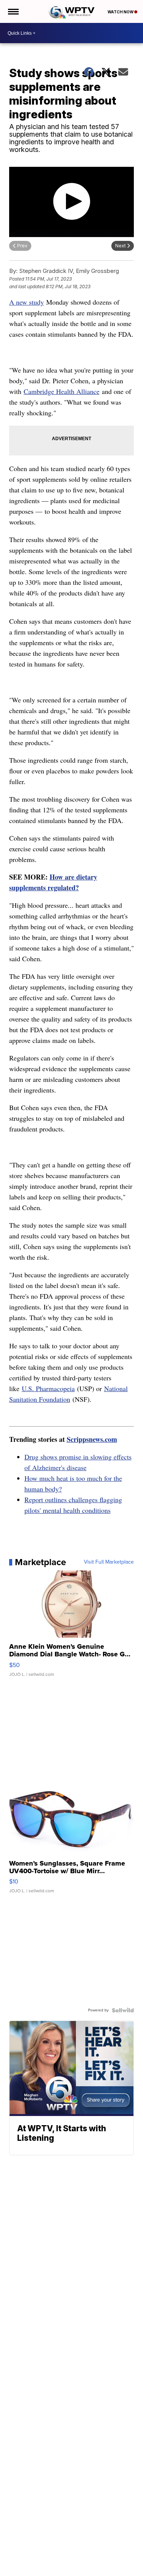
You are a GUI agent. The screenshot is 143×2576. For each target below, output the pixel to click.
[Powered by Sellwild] (123, 2010)
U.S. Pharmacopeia (48, 1388)
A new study (27, 302)
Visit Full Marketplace (109, 1562)
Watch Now (121, 12)
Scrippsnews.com (92, 1439)
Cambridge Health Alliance (62, 391)
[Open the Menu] (13, 11)
